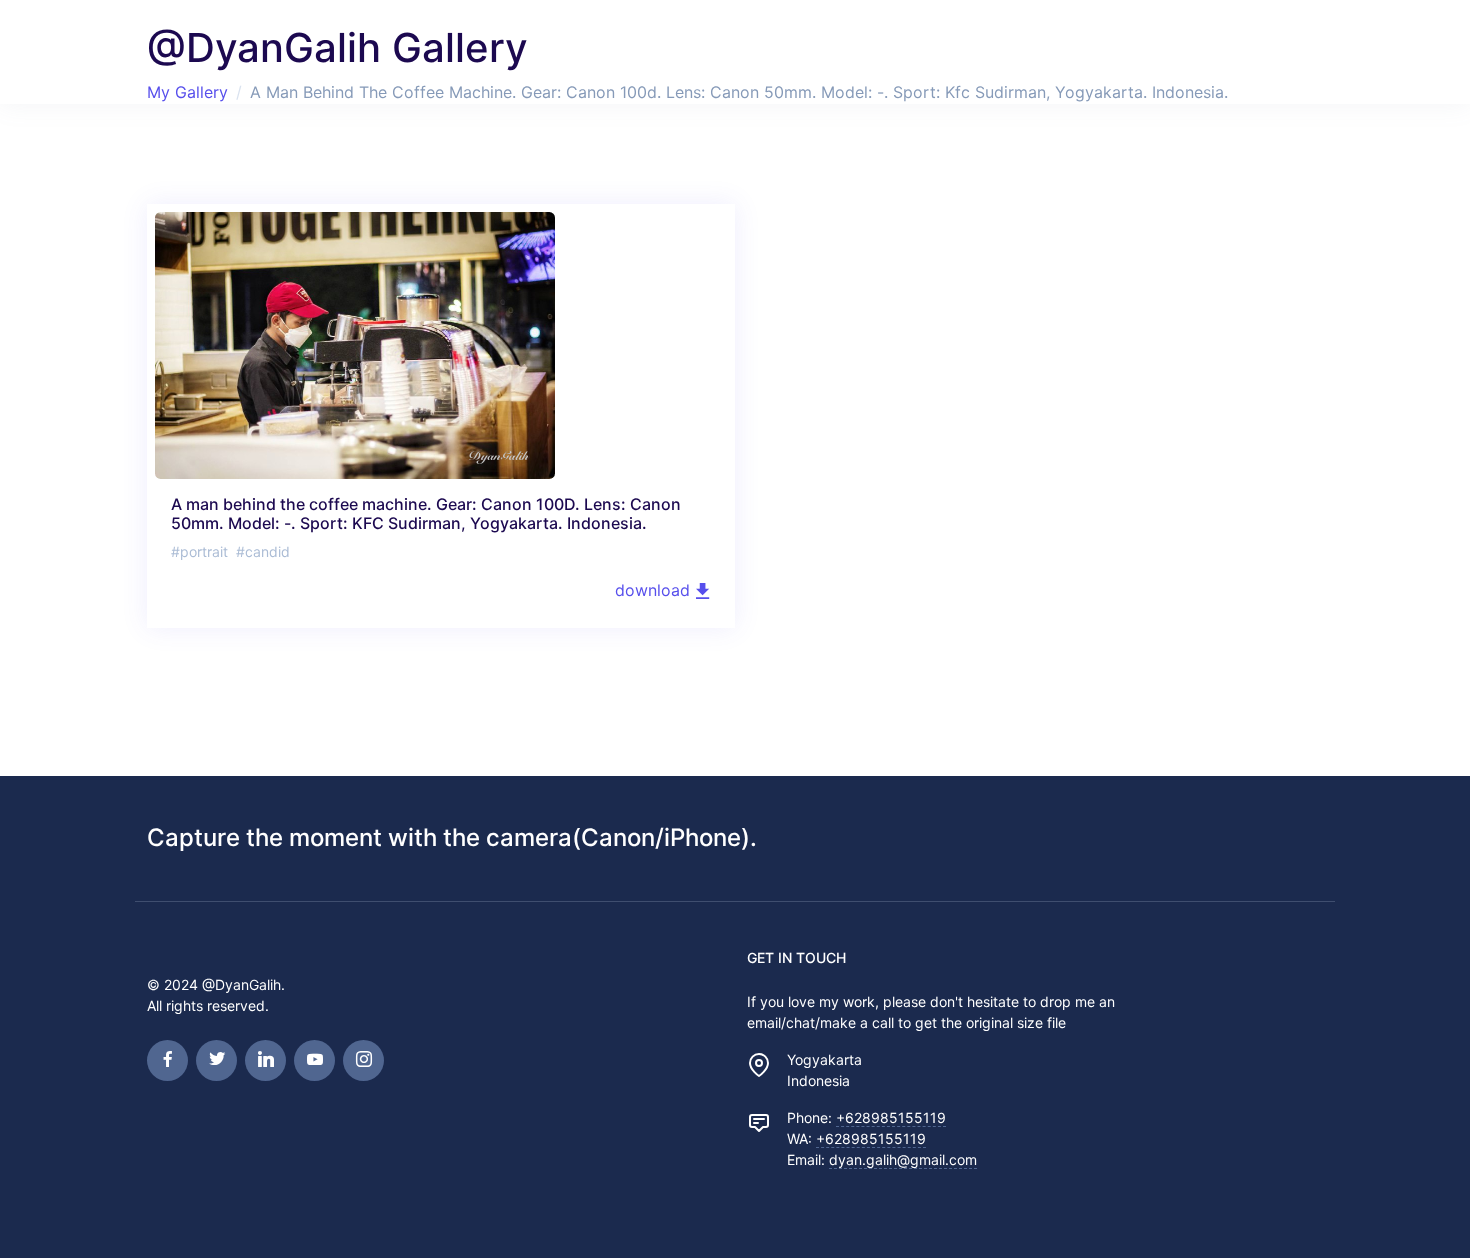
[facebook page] (167, 1060)
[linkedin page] (265, 1060)
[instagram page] (363, 1060)
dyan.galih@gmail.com (903, 1159)
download (655, 590)
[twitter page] (216, 1060)
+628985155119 (891, 1117)
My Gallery (187, 92)
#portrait (199, 551)
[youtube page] (314, 1060)
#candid (263, 551)
